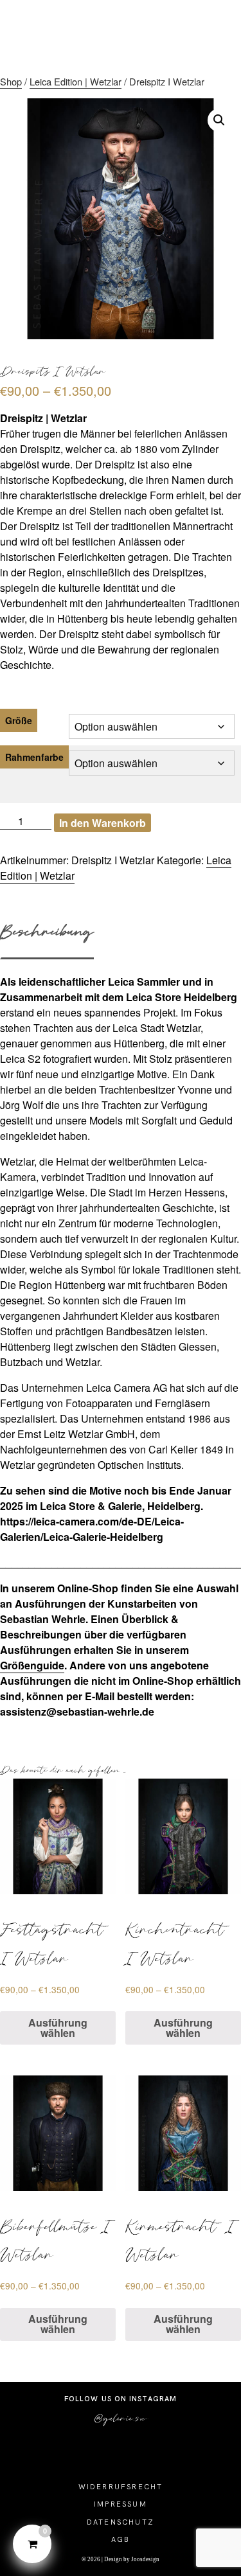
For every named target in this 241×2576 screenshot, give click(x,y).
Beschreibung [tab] (47, 931)
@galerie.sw (121, 2418)
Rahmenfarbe (34, 757)
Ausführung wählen (58, 2028)
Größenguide (32, 1665)
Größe (19, 720)
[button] (219, 120)
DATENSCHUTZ (121, 2522)
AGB (121, 2539)
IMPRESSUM (121, 2504)
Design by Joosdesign (131, 2559)
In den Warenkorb (103, 823)
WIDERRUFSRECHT (121, 2487)
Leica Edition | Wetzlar (76, 81)
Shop (11, 81)
